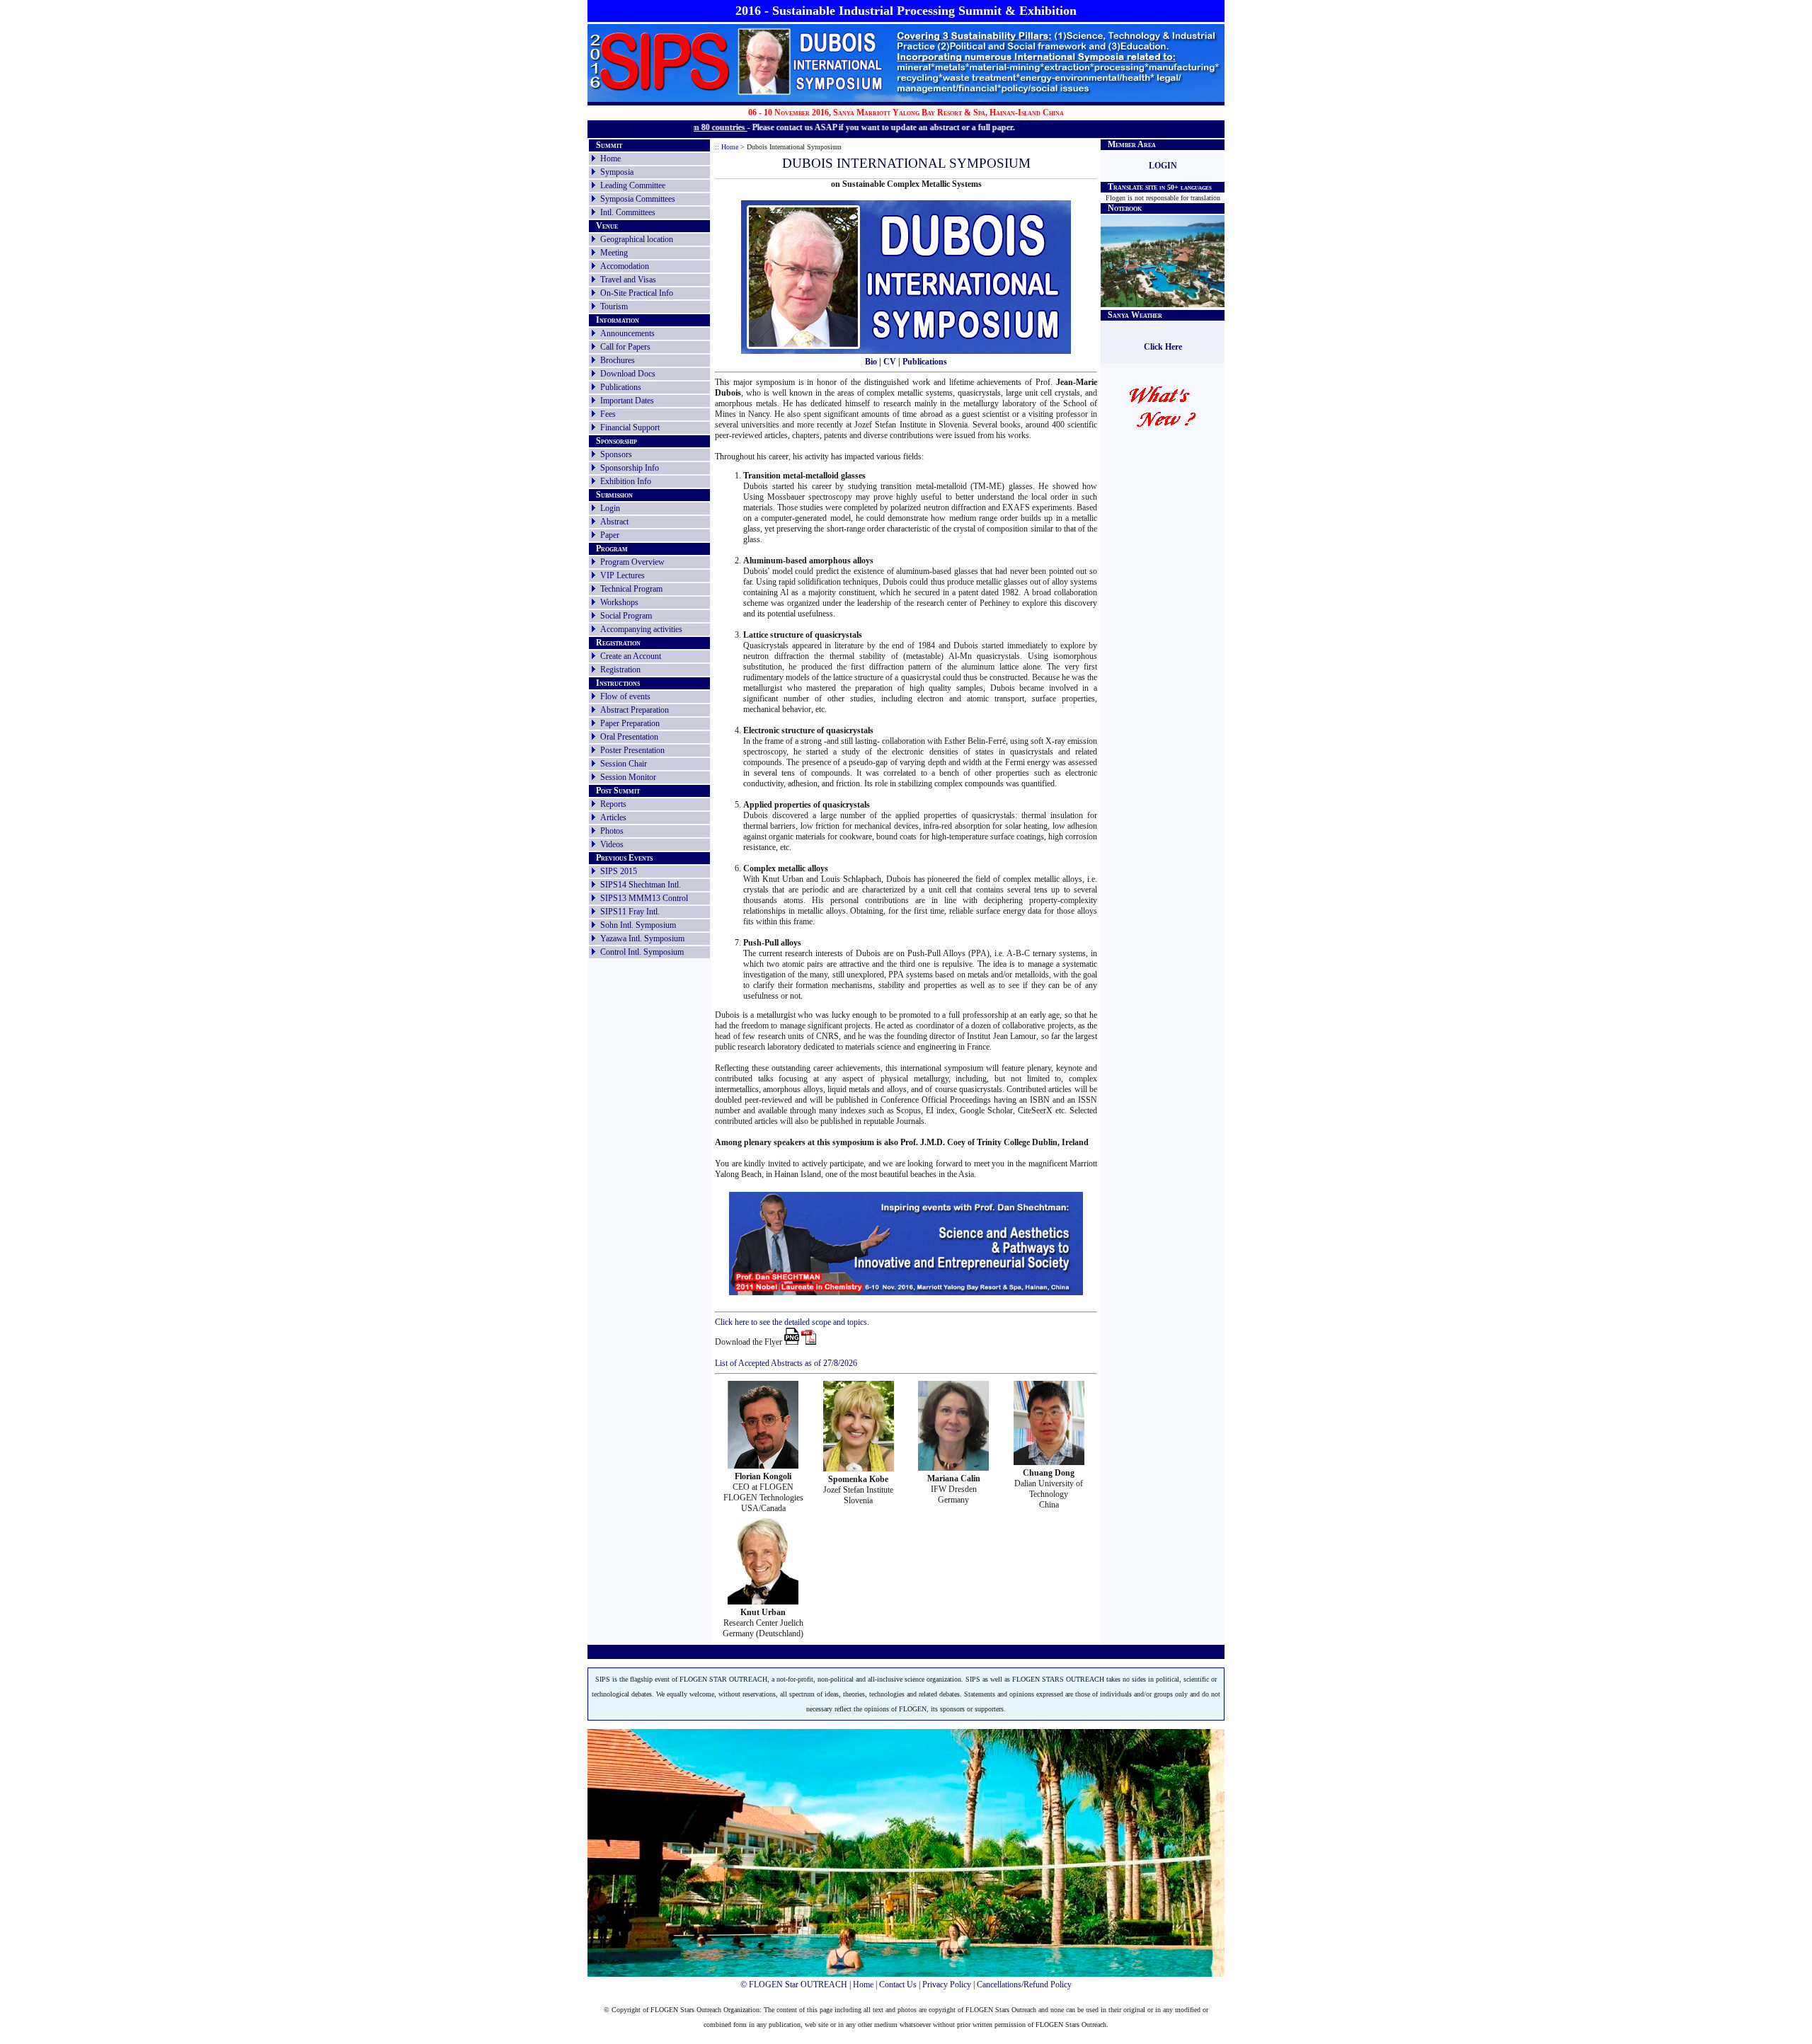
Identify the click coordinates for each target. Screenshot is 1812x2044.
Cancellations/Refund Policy (1024, 1985)
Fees (608, 414)
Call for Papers (625, 347)
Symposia (617, 172)
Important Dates (627, 401)
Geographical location (637, 239)
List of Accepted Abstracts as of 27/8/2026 (786, 1363)
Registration (620, 670)
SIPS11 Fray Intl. (630, 912)
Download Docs (628, 374)
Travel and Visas (628, 280)
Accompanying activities (641, 629)
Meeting (614, 253)
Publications (621, 387)
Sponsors (616, 454)
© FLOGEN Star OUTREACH (794, 1985)
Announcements (627, 333)
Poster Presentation (632, 750)
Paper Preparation (630, 723)
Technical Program (631, 589)
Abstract (614, 522)
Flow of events (625, 696)
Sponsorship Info (630, 468)
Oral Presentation (629, 737)
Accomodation (625, 266)
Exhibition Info (626, 481)
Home (610, 159)
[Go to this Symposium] (812, 94)
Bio (871, 362)
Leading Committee (633, 185)
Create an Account (631, 656)
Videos (612, 844)
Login (610, 508)
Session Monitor (628, 777)
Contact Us (898, 1985)
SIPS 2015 (619, 871)
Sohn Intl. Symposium (638, 925)
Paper (610, 535)
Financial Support (630, 427)
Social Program (626, 616)
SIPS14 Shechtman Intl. (641, 885)
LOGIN (1163, 166)
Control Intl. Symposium (642, 952)
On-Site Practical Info (637, 293)
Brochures (618, 360)
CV (890, 362)
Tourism (614, 306)
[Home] (660, 93)
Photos (612, 831)
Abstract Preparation (635, 710)
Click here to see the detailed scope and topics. (792, 1322)
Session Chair (624, 764)
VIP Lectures (623, 575)
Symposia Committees (638, 199)
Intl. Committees (628, 212)
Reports (613, 804)
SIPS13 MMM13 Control (644, 898)
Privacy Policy (947, 1985)
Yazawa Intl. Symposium (642, 938)
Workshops (619, 602)
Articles (613, 817)
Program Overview (632, 562)
